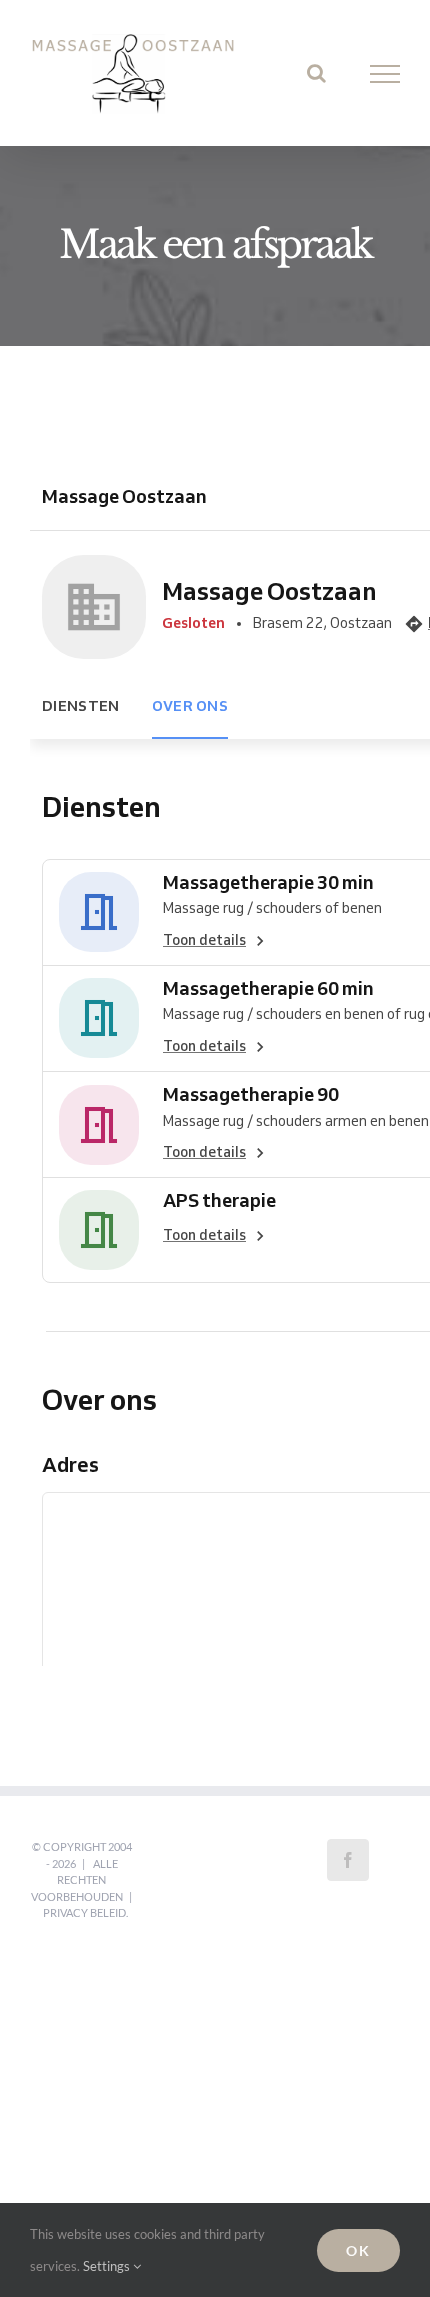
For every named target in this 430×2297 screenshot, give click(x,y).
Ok (358, 2250)
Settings (108, 2266)
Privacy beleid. (85, 1931)
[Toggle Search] (316, 82)
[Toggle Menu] (385, 83)
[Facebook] (348, 1879)
